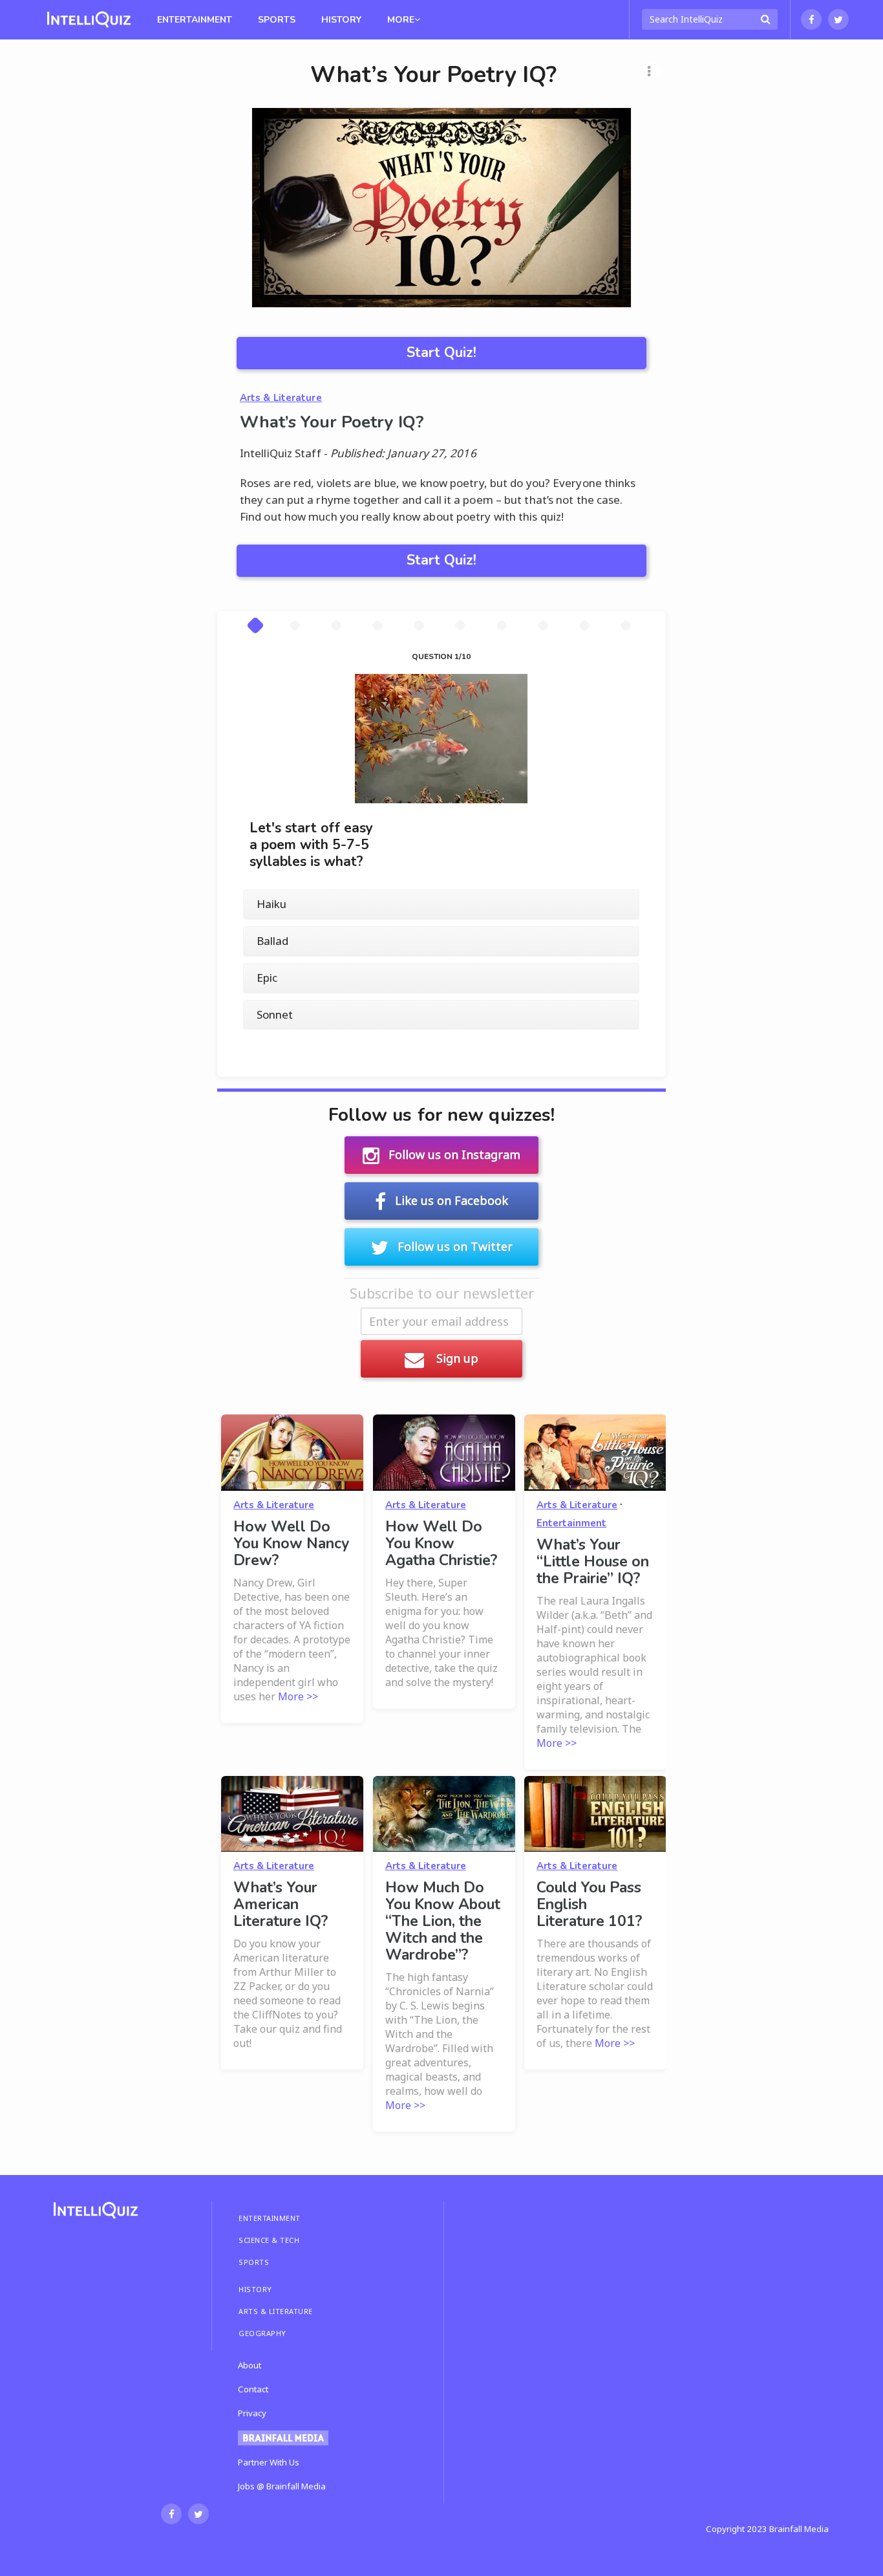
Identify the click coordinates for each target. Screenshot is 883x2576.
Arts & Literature (281, 398)
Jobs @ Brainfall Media (282, 2486)
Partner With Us (269, 2462)
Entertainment (195, 20)
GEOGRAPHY (262, 2333)
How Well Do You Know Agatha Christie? (441, 1543)
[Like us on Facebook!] (811, 19)
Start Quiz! (441, 352)
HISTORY (255, 2289)
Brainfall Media (799, 2529)
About (250, 2365)
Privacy (252, 2413)
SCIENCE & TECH (269, 2240)
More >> (298, 1696)
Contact (253, 2389)
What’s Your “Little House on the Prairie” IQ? (593, 1562)
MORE (401, 20)
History (341, 20)
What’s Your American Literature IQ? (281, 1904)
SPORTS (254, 2262)
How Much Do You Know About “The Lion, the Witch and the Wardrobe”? (443, 1921)
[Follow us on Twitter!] (838, 19)
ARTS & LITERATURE (276, 2311)
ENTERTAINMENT (270, 2218)
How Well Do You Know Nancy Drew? (291, 1543)
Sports (277, 20)
